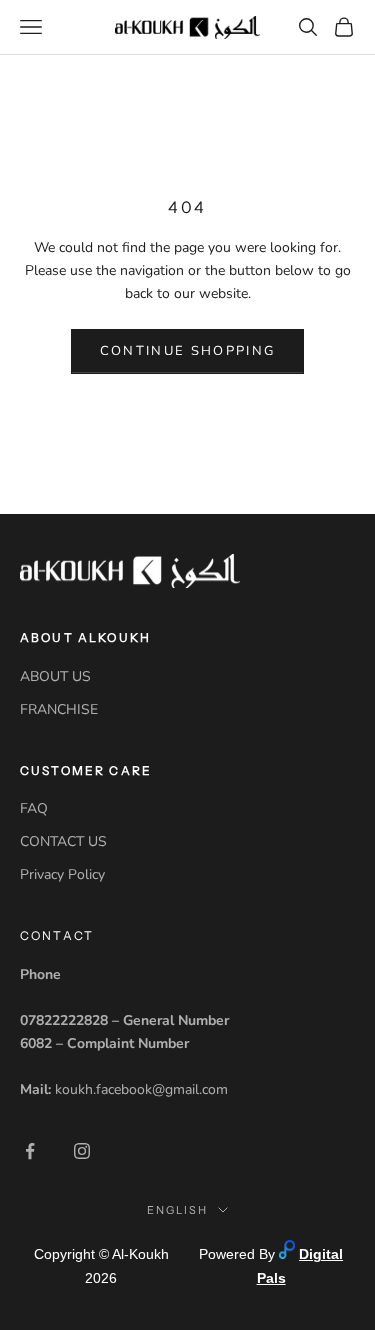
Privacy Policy (62, 874)
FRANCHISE (59, 709)
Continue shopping (188, 351)
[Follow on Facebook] (30, 1151)
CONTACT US (63, 841)
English (177, 1210)
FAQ (34, 808)
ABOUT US (55, 676)
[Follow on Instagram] (82, 1151)
